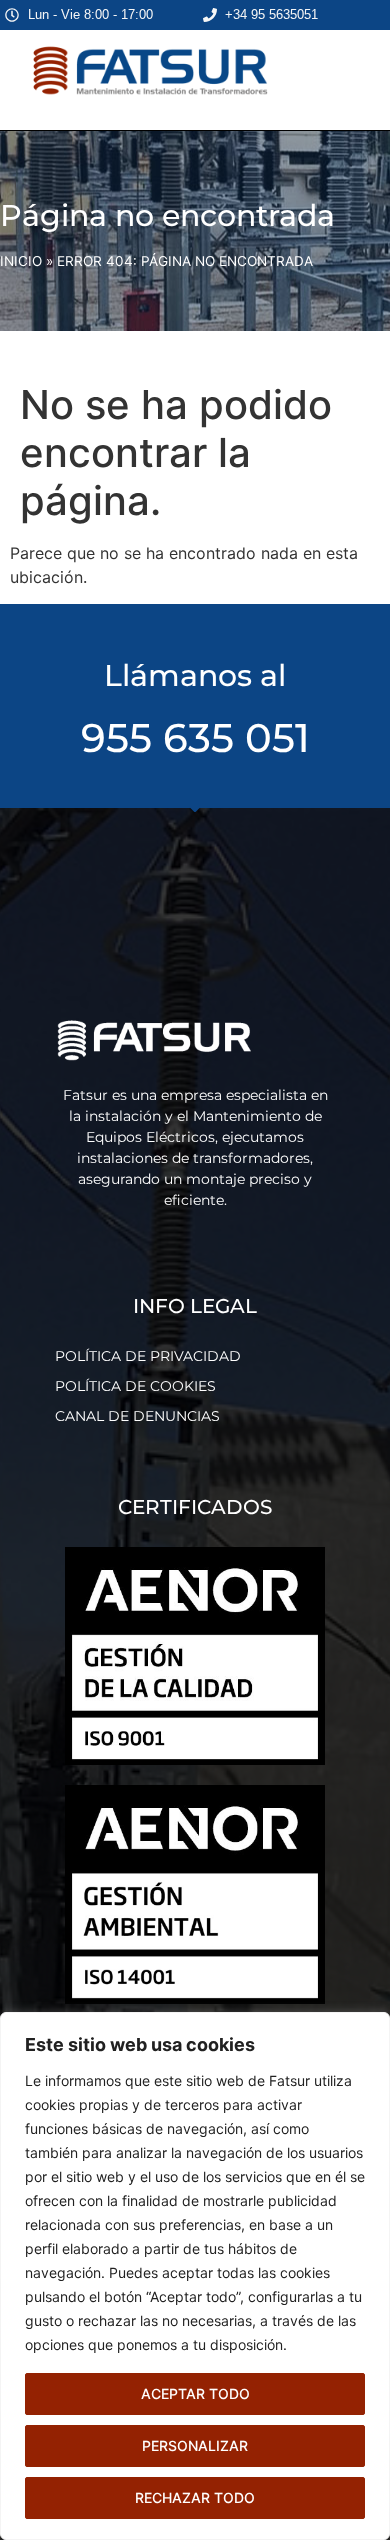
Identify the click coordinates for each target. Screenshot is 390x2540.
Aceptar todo (195, 2393)
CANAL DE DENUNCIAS (137, 1416)
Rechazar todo (195, 2497)
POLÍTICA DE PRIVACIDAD (148, 1356)
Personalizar (195, 2445)
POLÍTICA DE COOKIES (135, 1386)
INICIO (21, 261)
